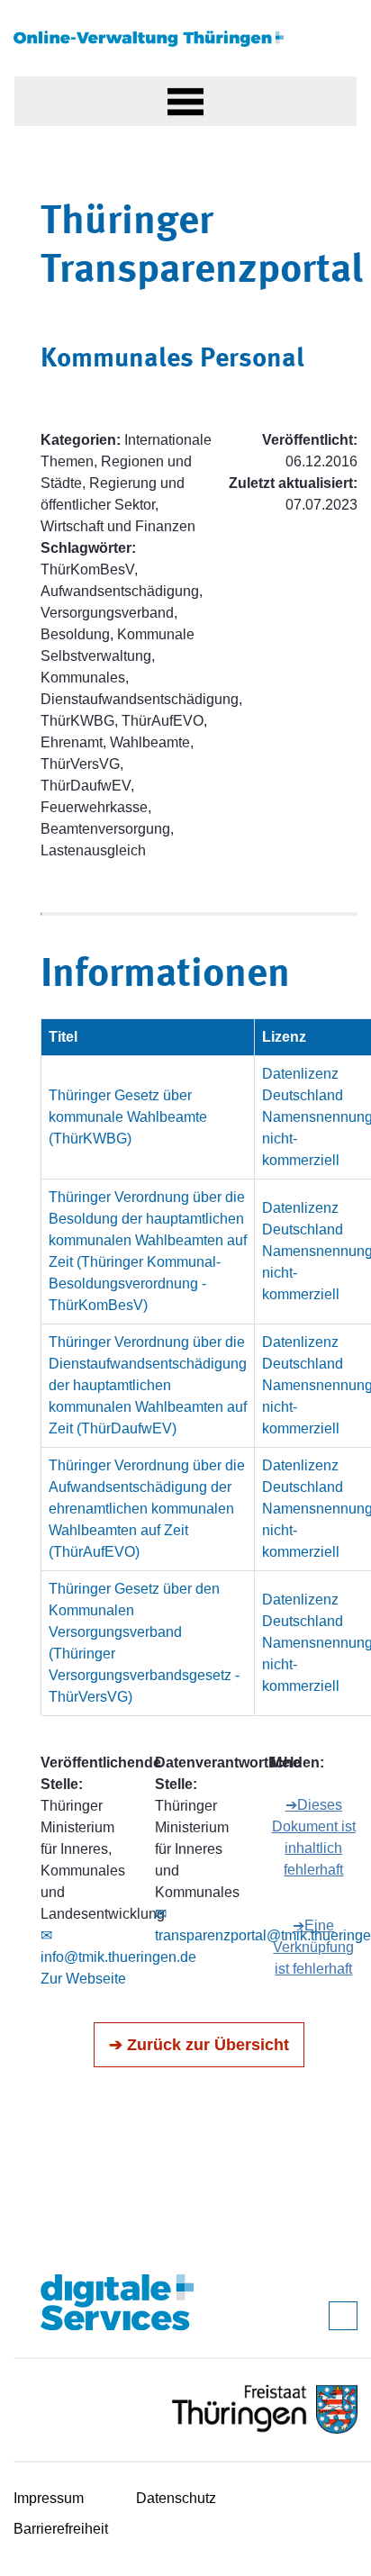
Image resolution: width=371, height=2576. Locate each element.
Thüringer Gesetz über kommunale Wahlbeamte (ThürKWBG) (128, 1117)
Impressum (49, 2498)
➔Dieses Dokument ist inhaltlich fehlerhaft (314, 1837)
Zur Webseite (83, 1979)
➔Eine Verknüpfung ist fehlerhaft (313, 1947)
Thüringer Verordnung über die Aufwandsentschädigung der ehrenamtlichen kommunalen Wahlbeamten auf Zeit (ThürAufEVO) (147, 1509)
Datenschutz (176, 2498)
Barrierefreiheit (61, 2529)
